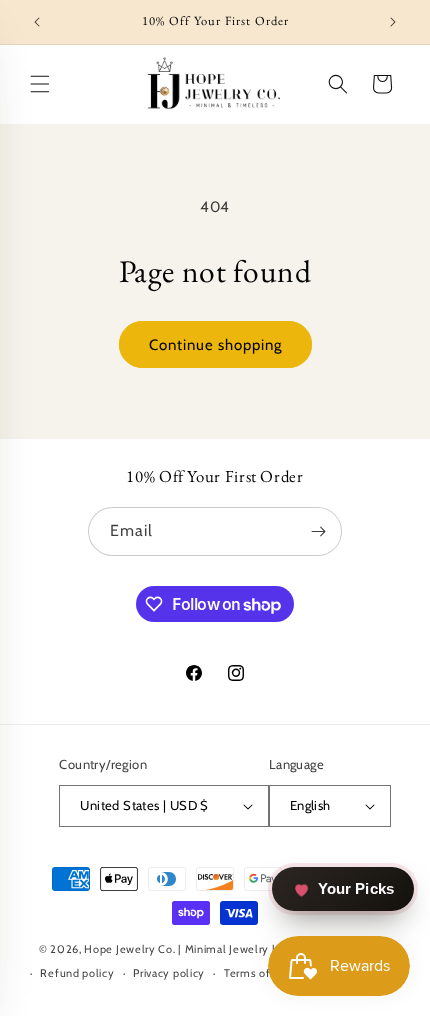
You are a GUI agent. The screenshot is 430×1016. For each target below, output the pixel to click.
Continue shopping (215, 345)
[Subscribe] (318, 531)
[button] (40, 84)
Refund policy (77, 973)
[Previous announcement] (37, 22)
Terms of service (267, 973)
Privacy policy (169, 973)
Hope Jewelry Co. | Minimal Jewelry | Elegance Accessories (237, 949)
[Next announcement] (393, 22)
